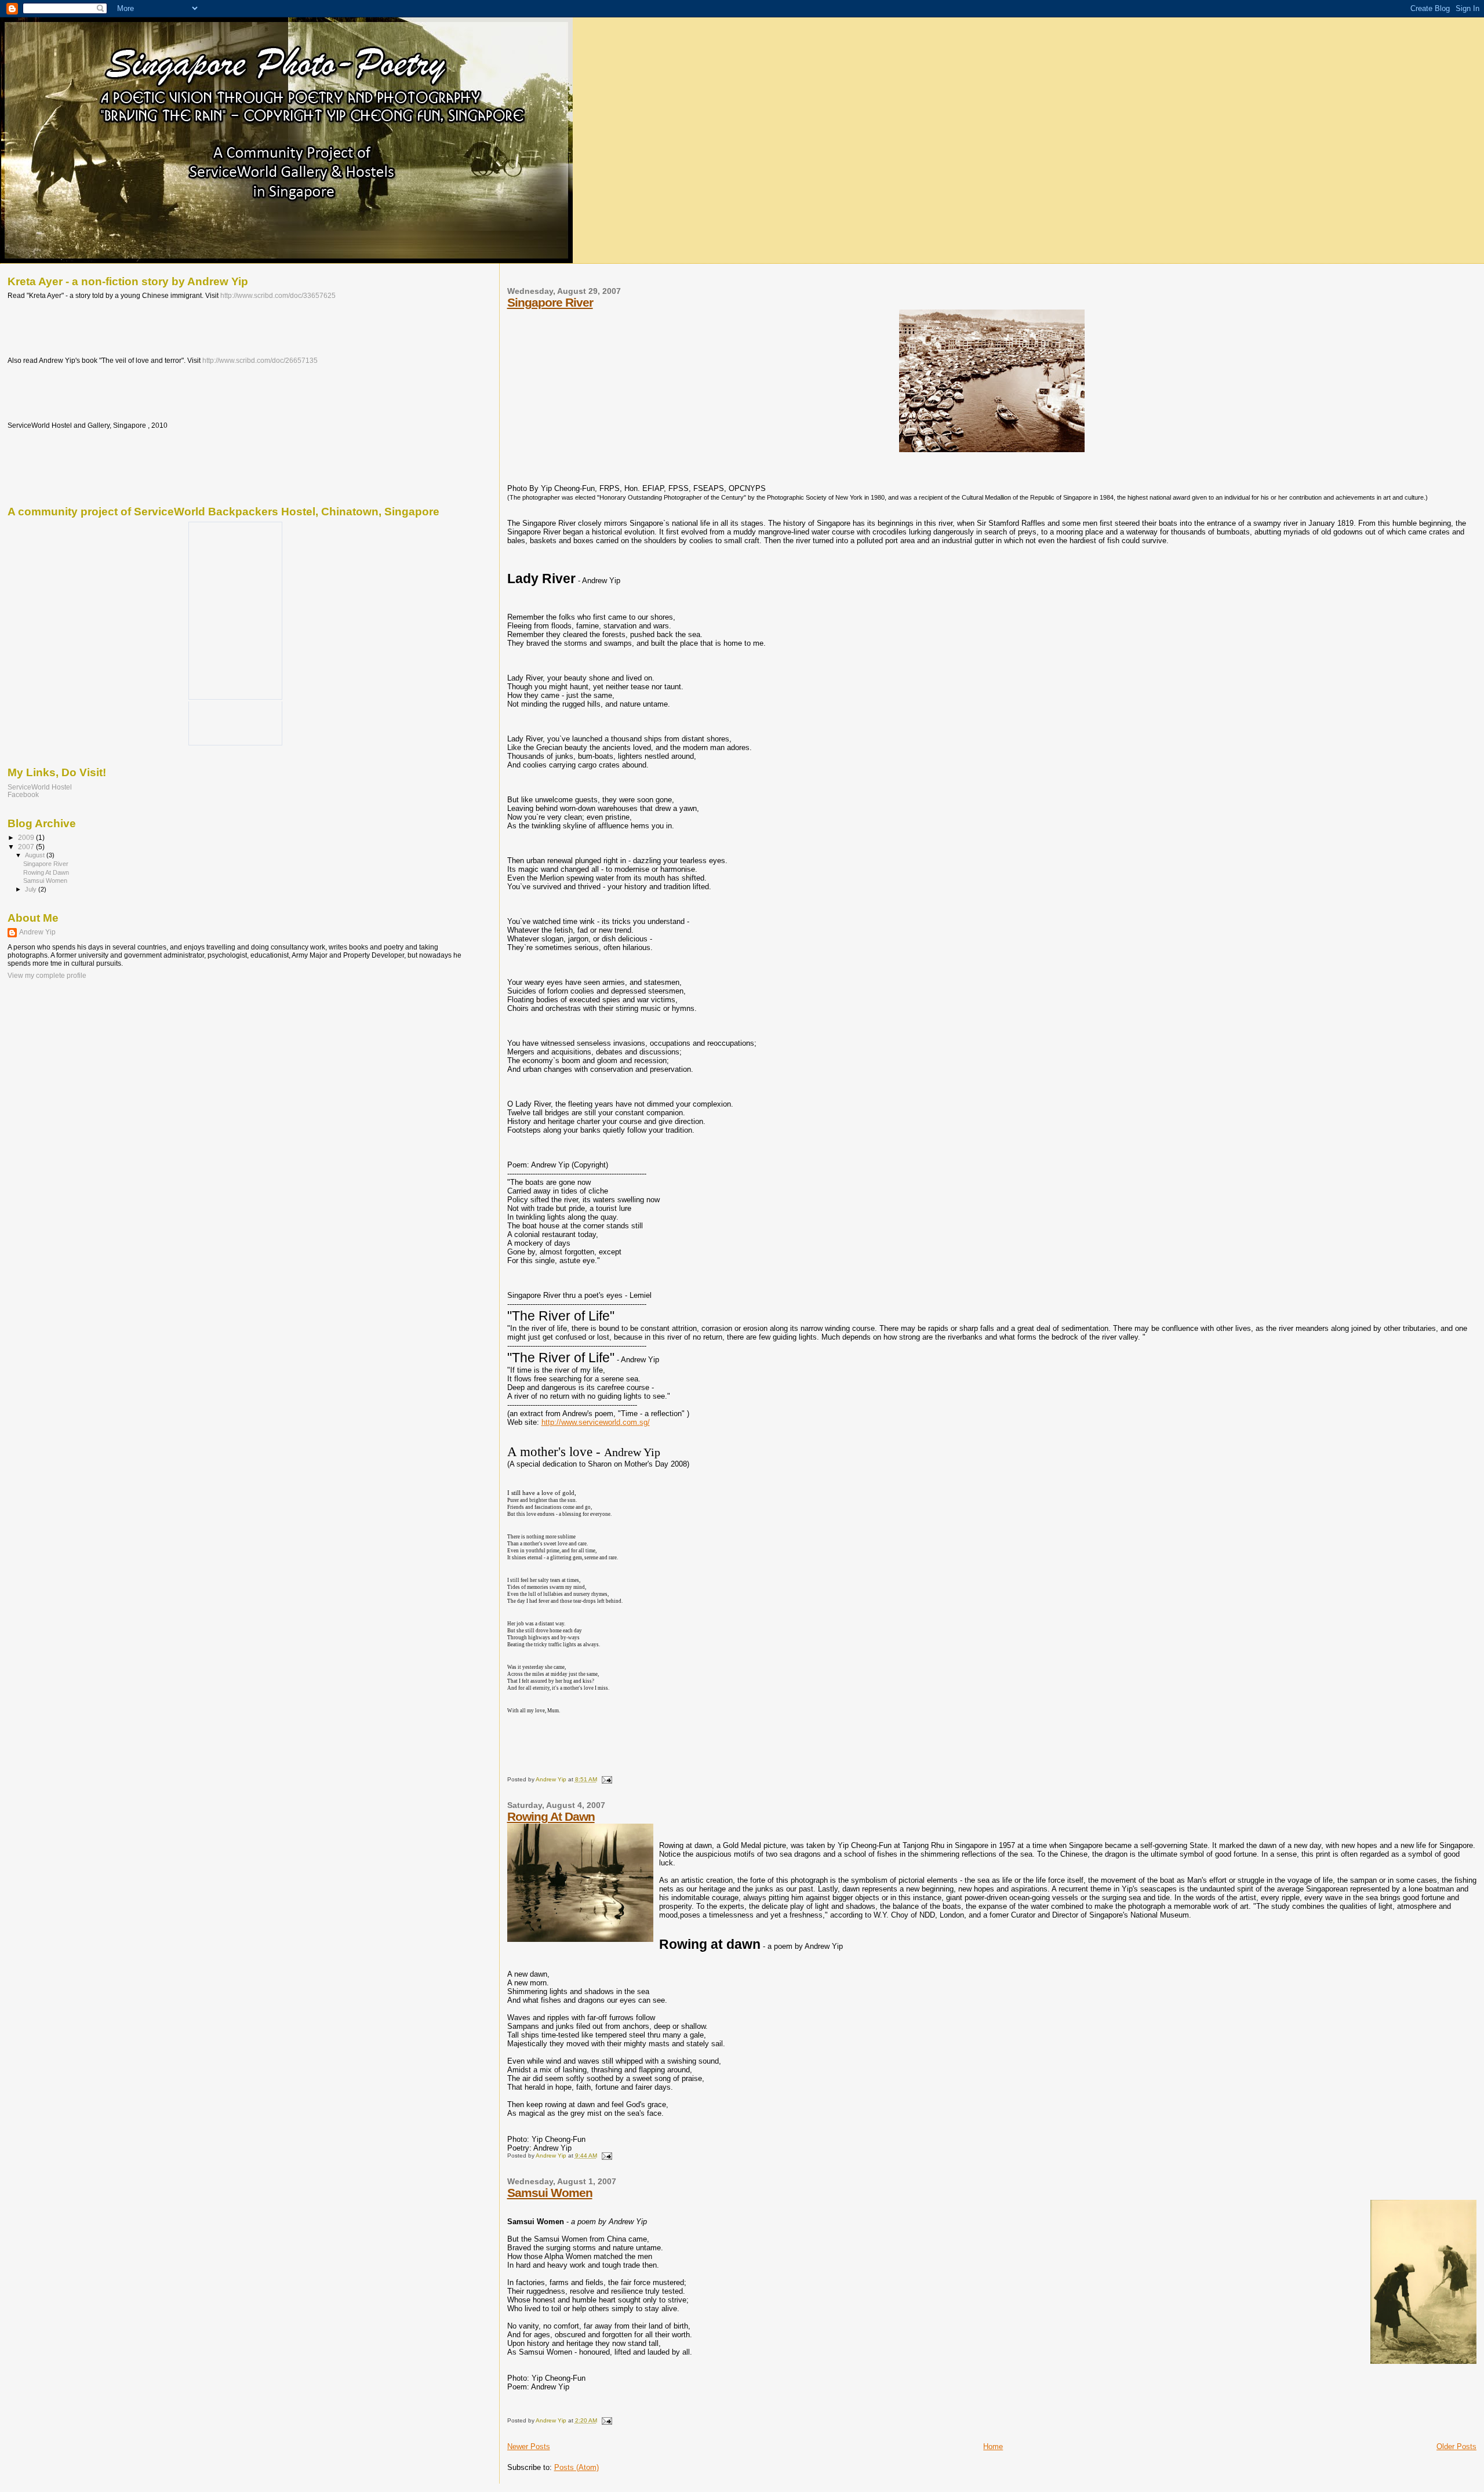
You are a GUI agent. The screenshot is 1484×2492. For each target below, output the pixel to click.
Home (993, 2446)
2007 (27, 847)
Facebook (23, 794)
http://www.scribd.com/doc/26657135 (260, 361)
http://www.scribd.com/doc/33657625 (278, 296)
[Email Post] (606, 1779)
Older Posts (1456, 2446)
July (32, 889)
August (36, 855)
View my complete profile (47, 976)
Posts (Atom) (576, 2467)
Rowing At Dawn (551, 1816)
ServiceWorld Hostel (40, 787)
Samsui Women (550, 2193)
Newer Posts (529, 2446)
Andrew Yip (37, 932)
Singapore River (550, 302)
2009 (27, 837)
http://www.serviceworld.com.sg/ (596, 1422)
